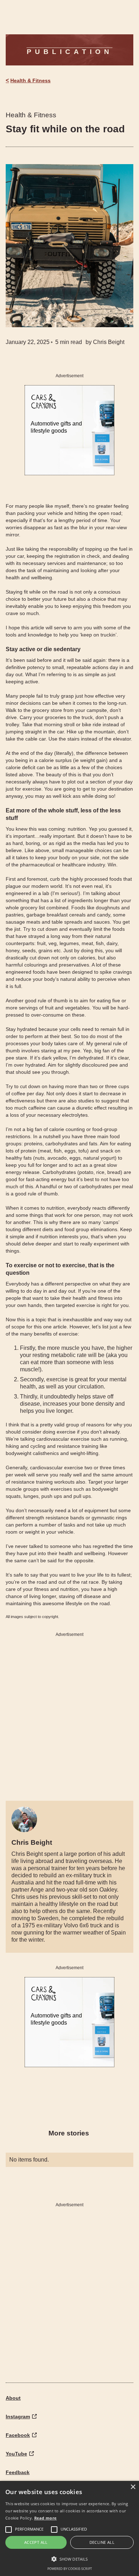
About (13, 2398)
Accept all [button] (36, 2542)
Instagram (18, 2417)
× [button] (133, 2487)
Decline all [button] (102, 2542)
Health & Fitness (30, 80)
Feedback (18, 2472)
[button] (69, 2559)
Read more (46, 2518)
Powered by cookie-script (70, 2569)
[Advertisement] (69, 1714)
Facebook (18, 2435)
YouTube (16, 2454)
